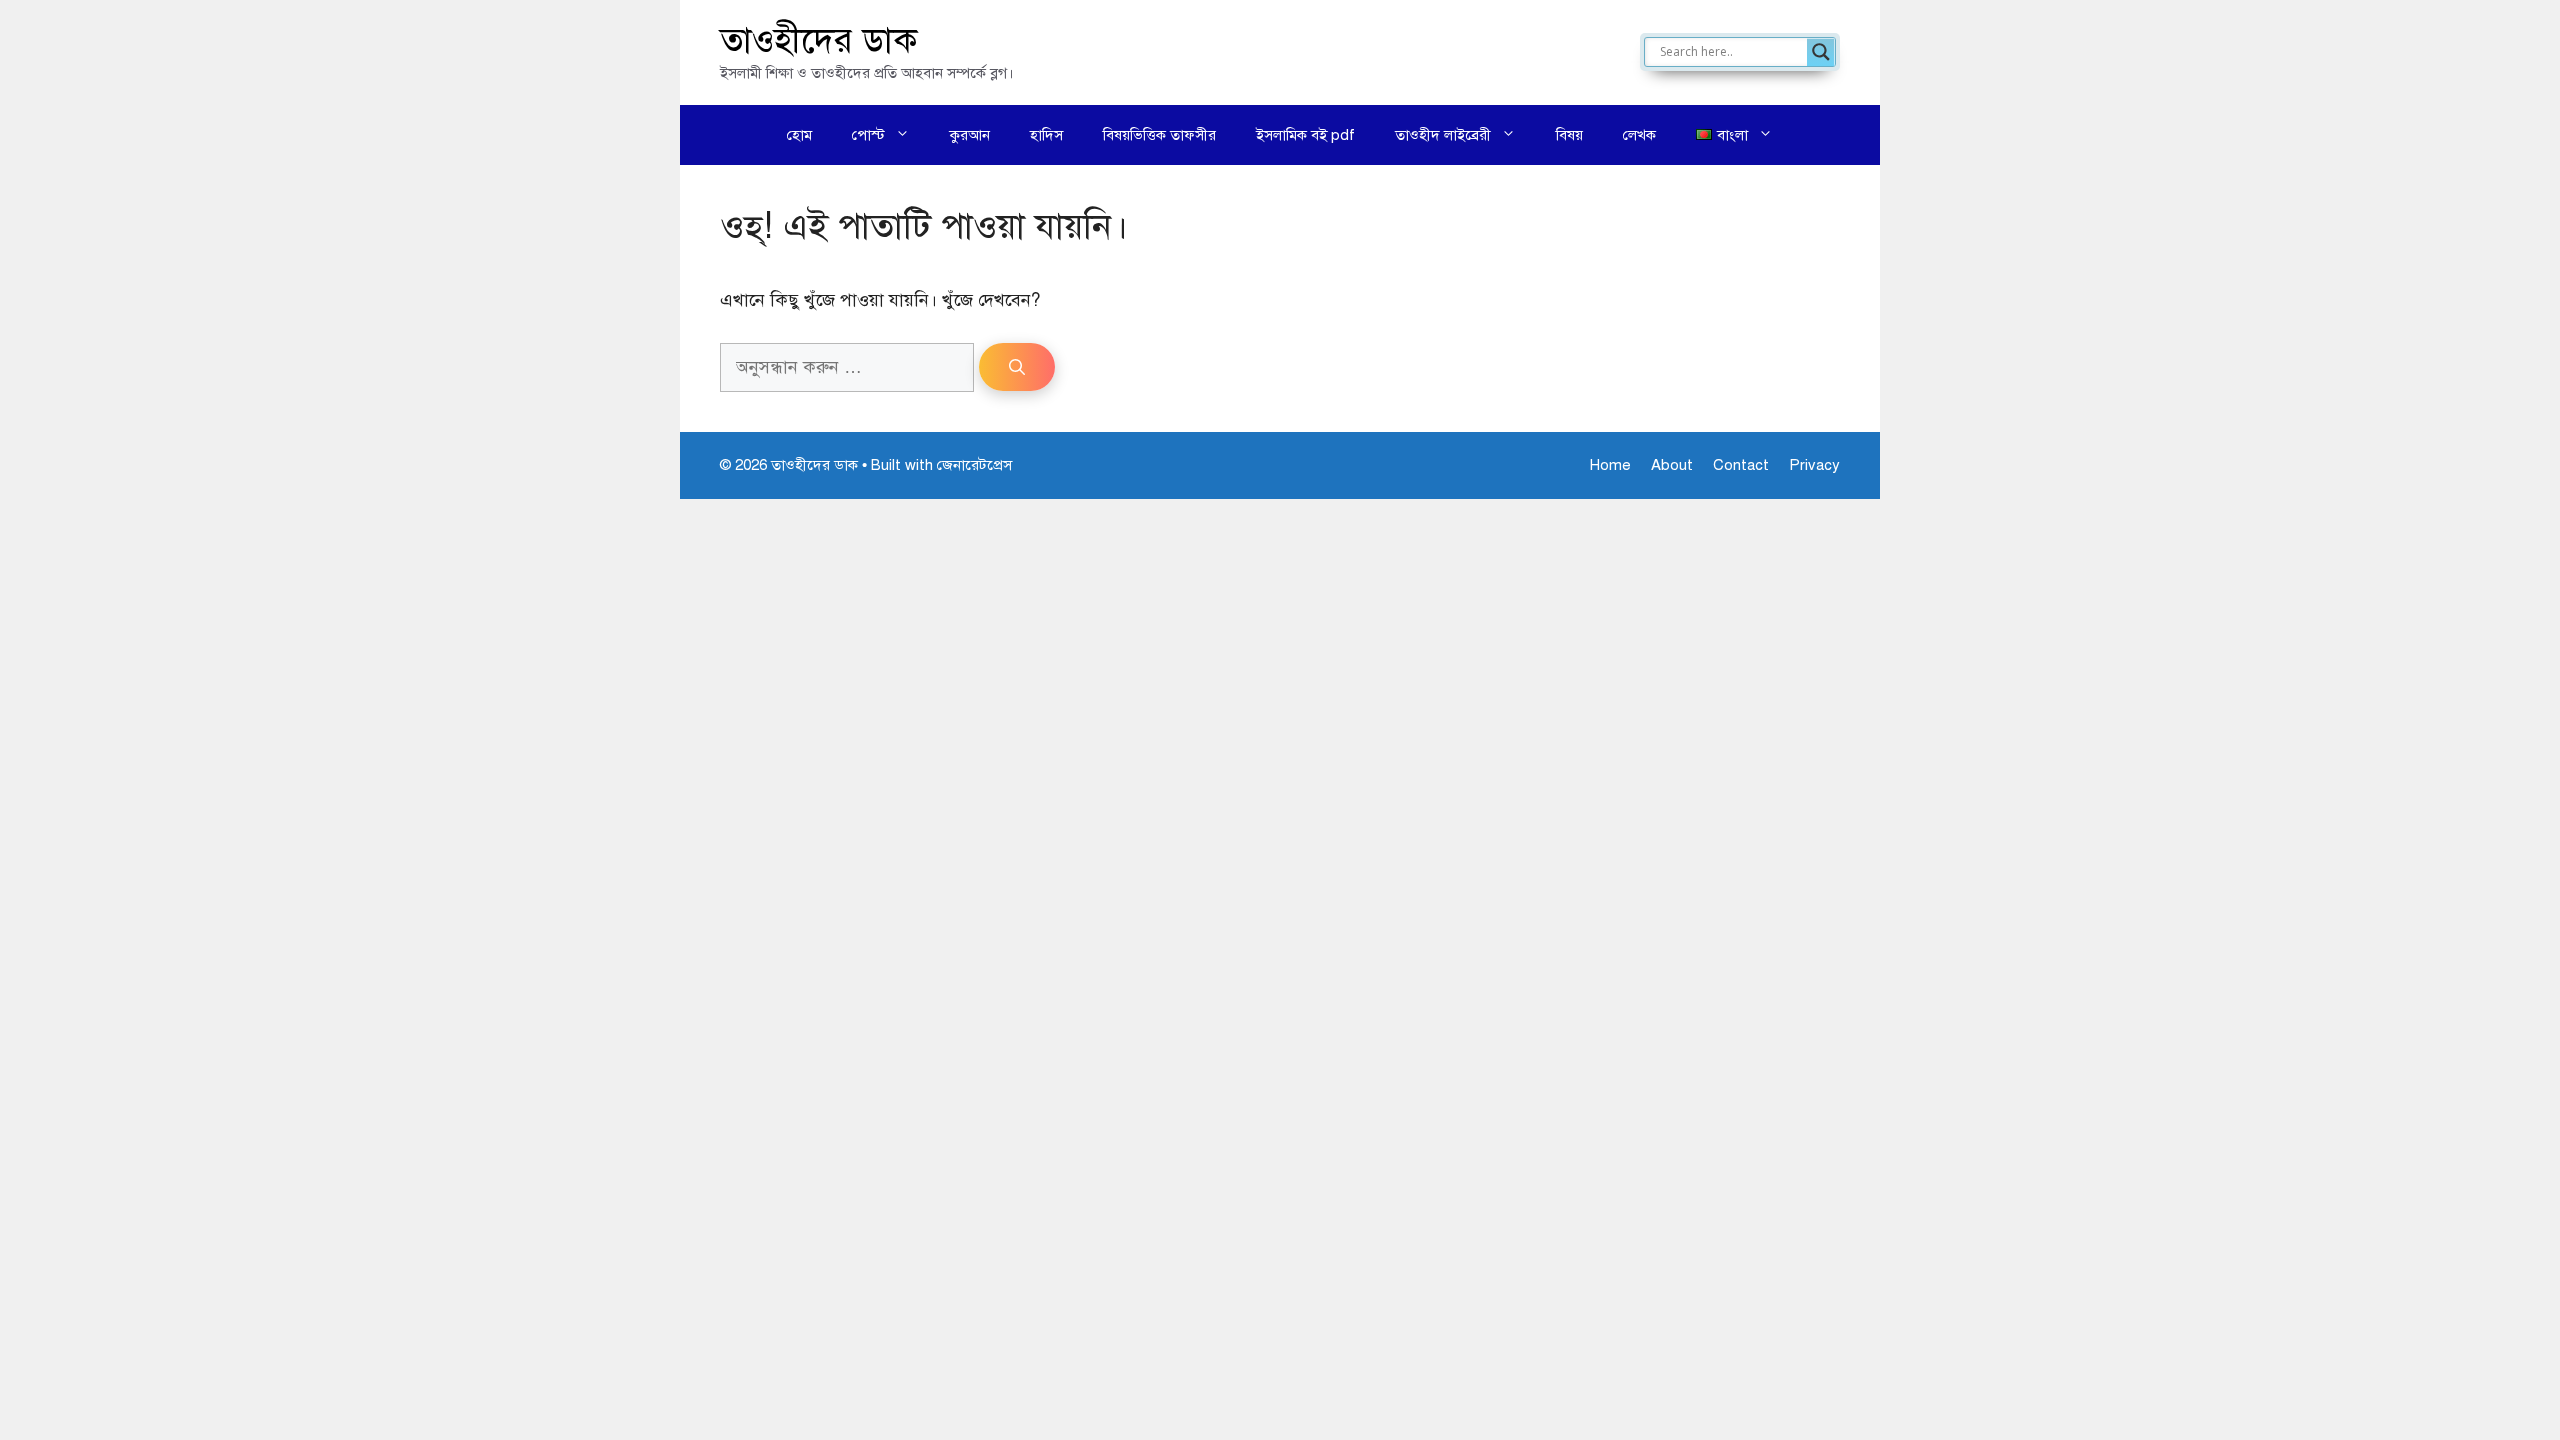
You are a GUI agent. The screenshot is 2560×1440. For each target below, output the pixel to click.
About (1672, 465)
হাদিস (1046, 135)
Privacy (1814, 465)
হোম (799, 135)
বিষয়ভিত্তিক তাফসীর (1159, 135)
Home (1610, 465)
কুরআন (970, 135)
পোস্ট (868, 135)
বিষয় (1569, 135)
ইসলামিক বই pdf (1305, 135)
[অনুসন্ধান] (1017, 367)
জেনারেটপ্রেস (974, 465)
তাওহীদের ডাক (819, 40)
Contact (1741, 465)
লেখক (1639, 135)
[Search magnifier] (1821, 52)
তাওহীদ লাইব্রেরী (1443, 135)
